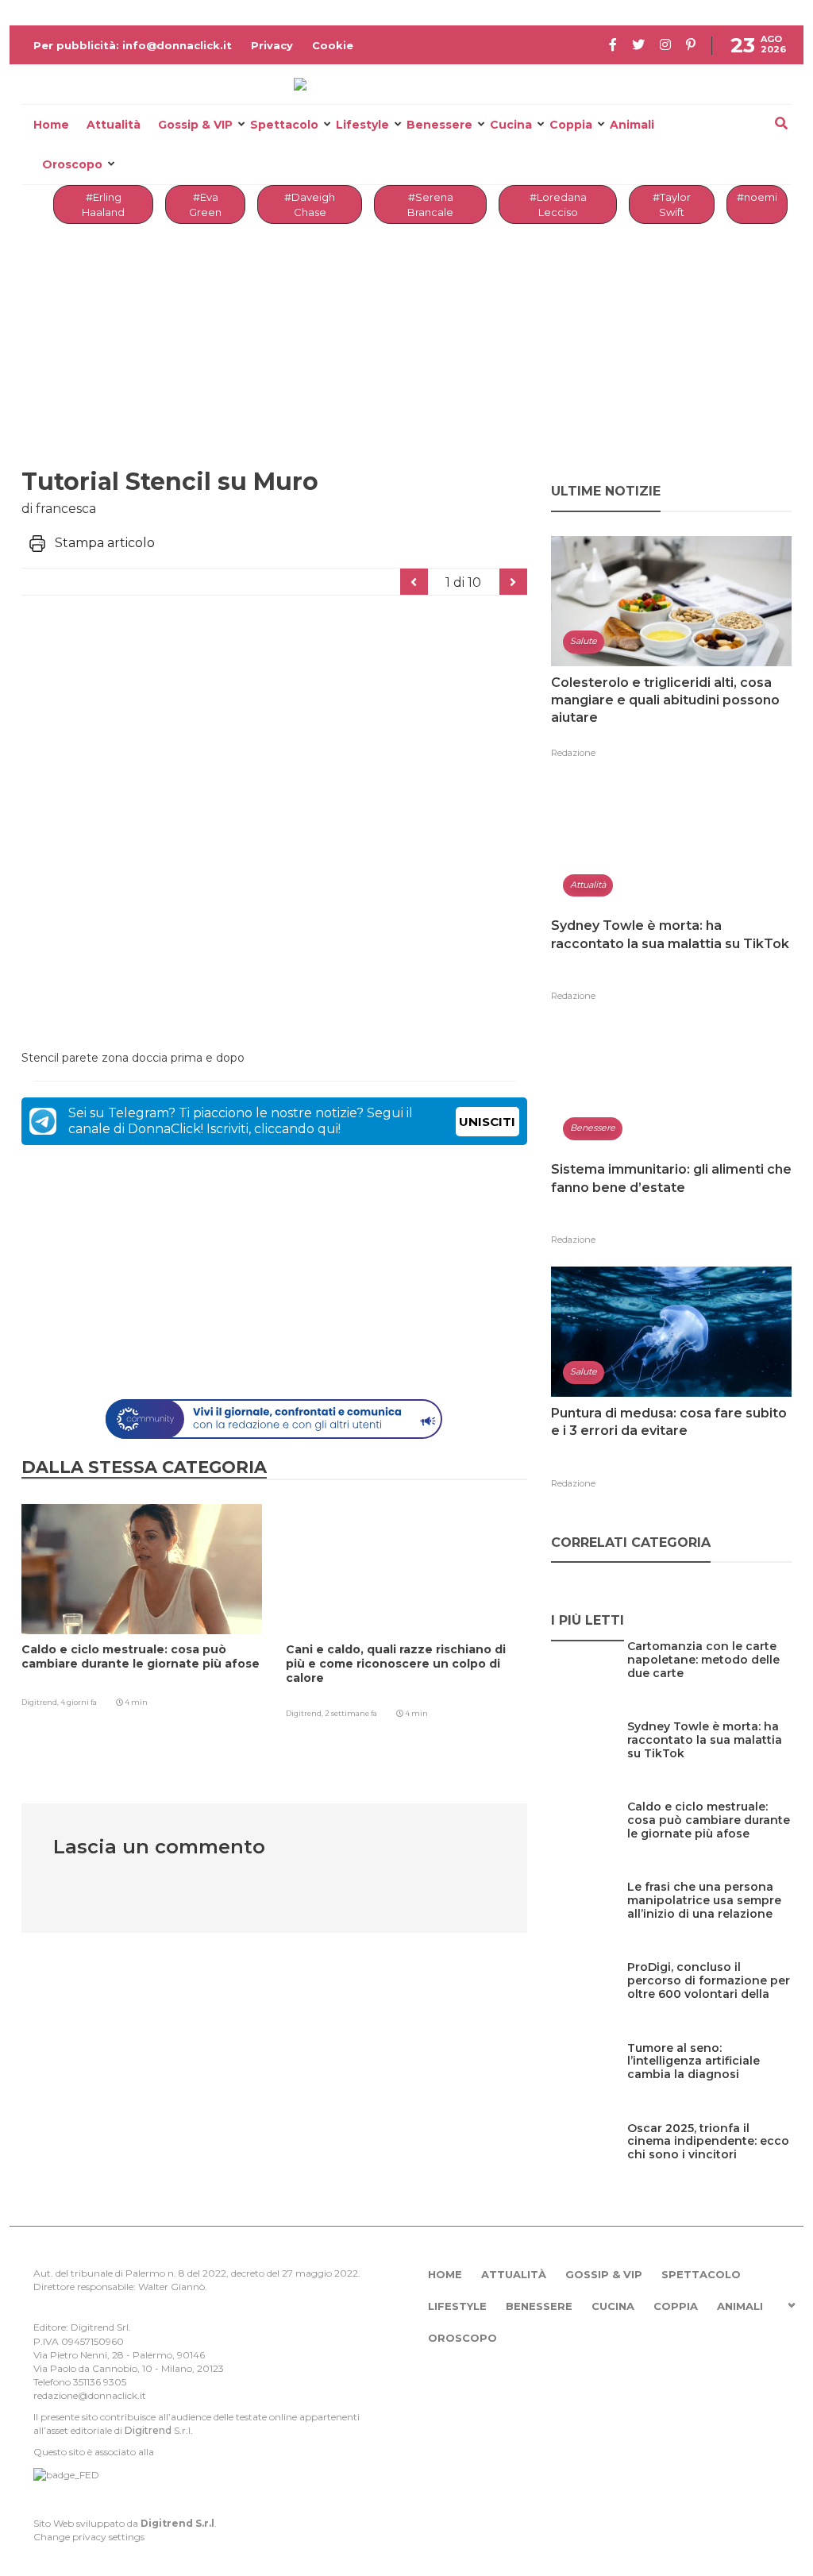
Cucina (511, 125)
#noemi (757, 197)
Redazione (573, 753)
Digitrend (148, 2430)
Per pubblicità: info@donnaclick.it (133, 45)
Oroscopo (72, 164)
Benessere (439, 125)
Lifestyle (362, 125)
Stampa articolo (105, 543)
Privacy (272, 45)
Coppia (571, 125)
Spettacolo (284, 125)
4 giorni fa (79, 1702)
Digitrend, (41, 1702)
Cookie (333, 45)
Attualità (114, 125)
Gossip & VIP (195, 125)
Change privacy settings (89, 2537)
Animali (632, 125)
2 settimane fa (351, 1713)
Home (51, 125)
